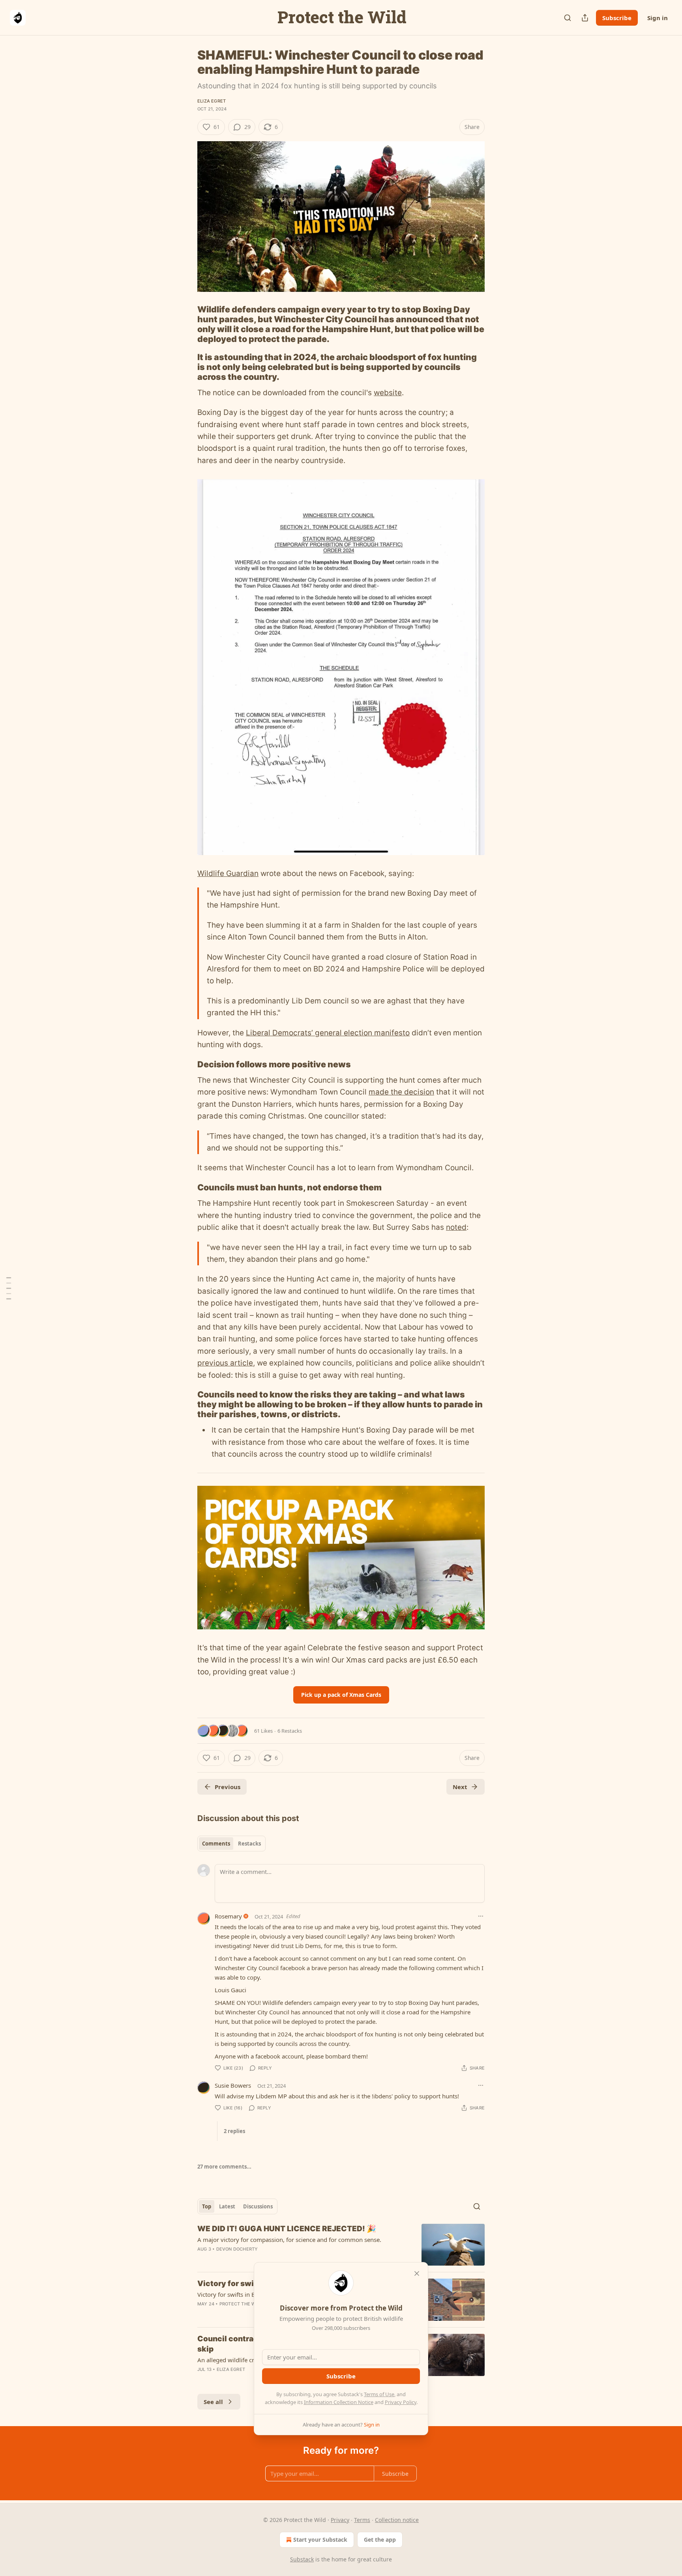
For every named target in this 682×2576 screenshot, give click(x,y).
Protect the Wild (241, 2304)
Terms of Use (379, 2394)
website (388, 393)
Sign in (658, 18)
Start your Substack (320, 2540)
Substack (302, 2559)
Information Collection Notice (339, 2402)
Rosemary (228, 1916)
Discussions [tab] (258, 2206)
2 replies (234, 2131)
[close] (417, 2273)
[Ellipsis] (481, 1916)
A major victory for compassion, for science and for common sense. (289, 2240)
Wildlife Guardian (228, 873)
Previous (228, 1787)
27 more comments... (224, 2167)
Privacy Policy (401, 2402)
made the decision (401, 1092)
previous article (225, 1363)
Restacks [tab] (249, 1844)
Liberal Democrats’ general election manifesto (328, 1033)
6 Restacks (290, 1731)
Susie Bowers (233, 2085)
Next (460, 1787)
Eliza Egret (212, 101)
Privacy (340, 2520)
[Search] (568, 18)
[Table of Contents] (9, 1288)
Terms (362, 2520)
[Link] (186, 324)
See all (213, 2402)
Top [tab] (207, 2206)
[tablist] (231, 1844)
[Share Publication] (585, 18)
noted (456, 1227)
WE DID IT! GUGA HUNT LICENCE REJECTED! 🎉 (287, 2229)
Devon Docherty (237, 2249)
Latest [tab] (227, 2206)
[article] (341, 2245)
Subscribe (617, 18)
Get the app (380, 2540)
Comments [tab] (216, 1844)
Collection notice (397, 2520)
